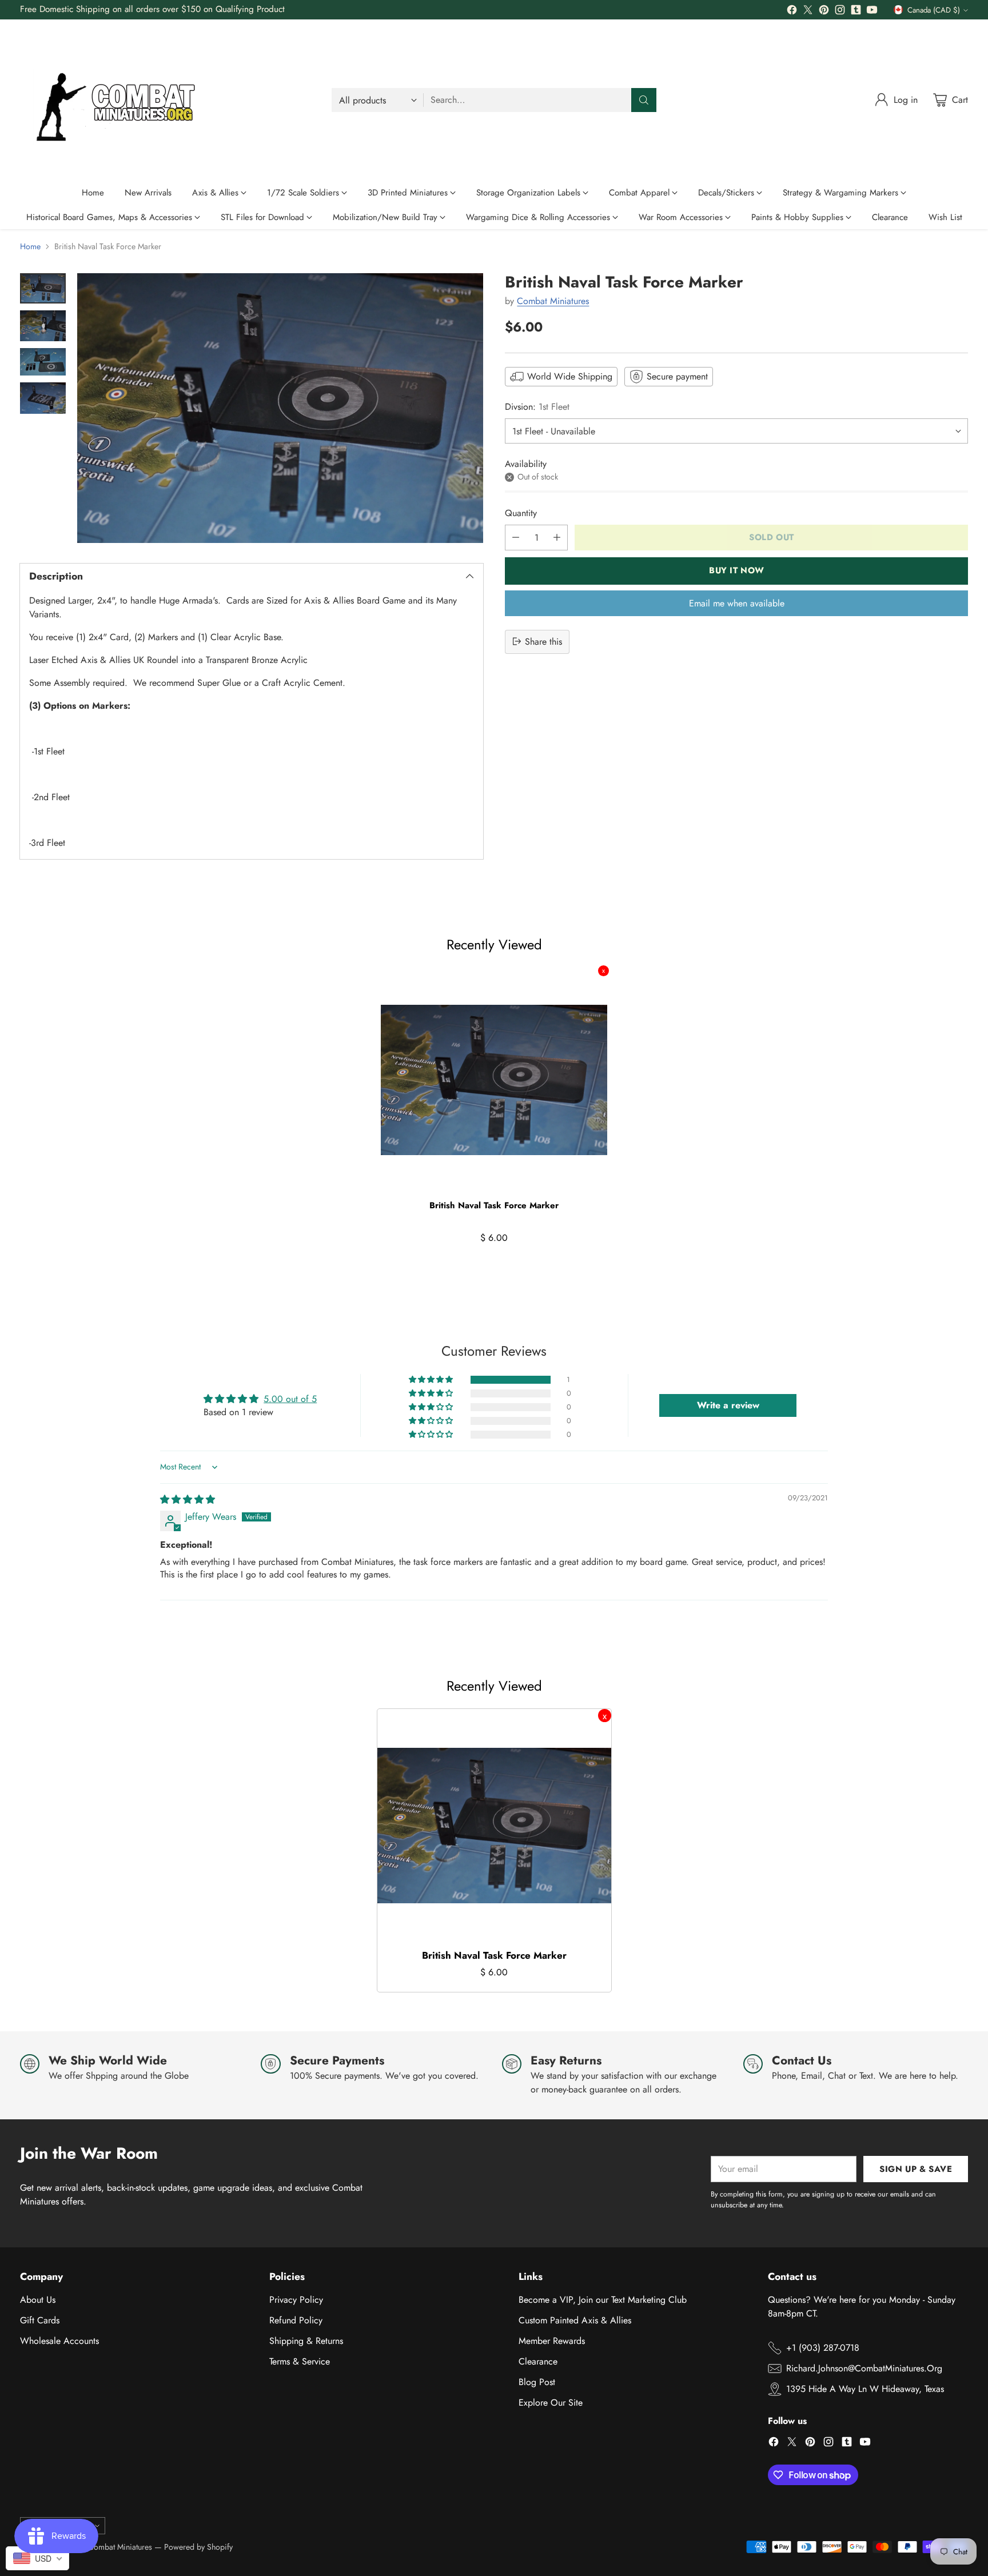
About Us (38, 2300)
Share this (543, 641)
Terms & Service (300, 2361)
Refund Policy (296, 2320)
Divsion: (537, 407)
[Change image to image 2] (43, 326)
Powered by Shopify (198, 2547)
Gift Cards (40, 2320)
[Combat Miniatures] (120, 100)
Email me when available (737, 603)
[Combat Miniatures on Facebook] (792, 12)
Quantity (521, 512)
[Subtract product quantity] (516, 537)
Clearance (538, 2361)
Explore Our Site (551, 2403)
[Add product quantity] (557, 537)
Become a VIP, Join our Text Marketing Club (603, 2300)
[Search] (644, 100)
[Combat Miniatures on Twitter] (808, 12)
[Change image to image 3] (43, 362)
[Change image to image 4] (43, 398)
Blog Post (537, 2382)
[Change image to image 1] (43, 288)
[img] (188, 1499)
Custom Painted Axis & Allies (575, 2320)
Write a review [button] (728, 1405)
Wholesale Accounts (59, 2341)
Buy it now (737, 570)
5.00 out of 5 (290, 1399)
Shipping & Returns (306, 2341)
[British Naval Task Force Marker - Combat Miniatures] (280, 408)
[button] (432, 1380)
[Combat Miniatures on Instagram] (840, 12)
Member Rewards (552, 2341)
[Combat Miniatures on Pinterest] (824, 12)
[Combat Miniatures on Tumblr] (856, 12)
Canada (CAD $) (934, 10)
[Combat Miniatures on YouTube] (872, 12)
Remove (603, 971)
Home (30, 246)
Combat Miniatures (553, 300)
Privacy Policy (296, 2300)
